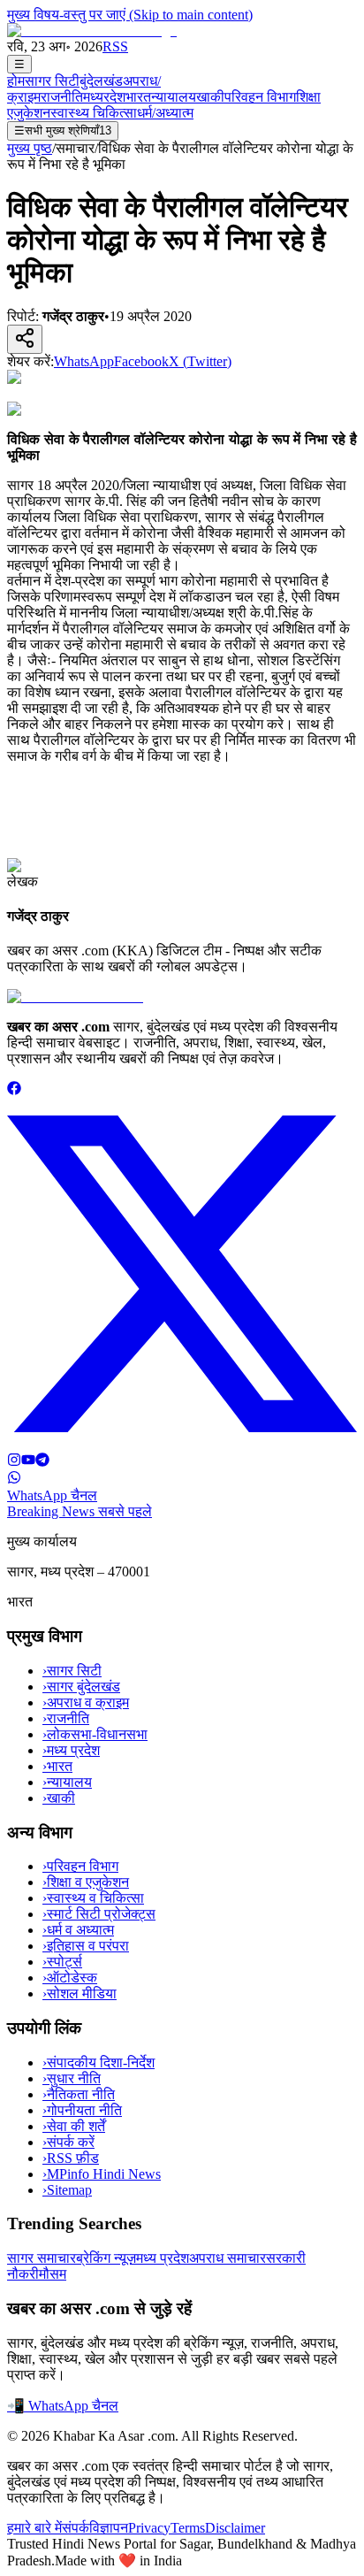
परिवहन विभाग (260, 97)
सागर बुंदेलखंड (81, 1687)
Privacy (149, 2528)
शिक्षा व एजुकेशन (86, 1882)
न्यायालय (174, 97)
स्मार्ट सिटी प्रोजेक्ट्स (99, 1914)
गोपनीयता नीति (82, 2110)
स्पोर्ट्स (62, 1962)
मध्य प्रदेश (71, 1750)
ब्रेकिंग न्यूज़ (106, 2258)
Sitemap (67, 2190)
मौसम (53, 2274)
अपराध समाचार (227, 2258)
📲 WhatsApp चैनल (63, 2406)
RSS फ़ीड (71, 2158)
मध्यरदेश (104, 97)
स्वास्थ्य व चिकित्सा (93, 1898)
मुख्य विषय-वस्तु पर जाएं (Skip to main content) (130, 15)
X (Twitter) (200, 361)
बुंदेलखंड (101, 81)
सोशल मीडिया (80, 1993)
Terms (188, 2528)
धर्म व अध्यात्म (78, 1930)
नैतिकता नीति (79, 2094)
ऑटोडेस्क (70, 1978)
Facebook (141, 361)
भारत (138, 97)
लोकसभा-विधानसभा (95, 1734)
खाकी (210, 97)
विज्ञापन (109, 2528)
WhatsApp (84, 361)
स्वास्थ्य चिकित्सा (94, 113)
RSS (115, 46)
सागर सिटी (52, 81)
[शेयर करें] (25, 339)
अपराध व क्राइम (86, 1702)
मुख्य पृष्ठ (30, 148)
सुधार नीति (72, 2078)
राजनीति (62, 97)
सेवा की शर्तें (74, 2126)
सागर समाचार (42, 2258)
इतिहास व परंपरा (86, 1946)
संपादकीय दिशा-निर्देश (99, 2062)
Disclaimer (235, 2528)
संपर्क (76, 2528)
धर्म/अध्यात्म (165, 113)
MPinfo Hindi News (102, 2174)
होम (16, 81)
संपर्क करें (68, 2142)
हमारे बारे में (34, 2528)
